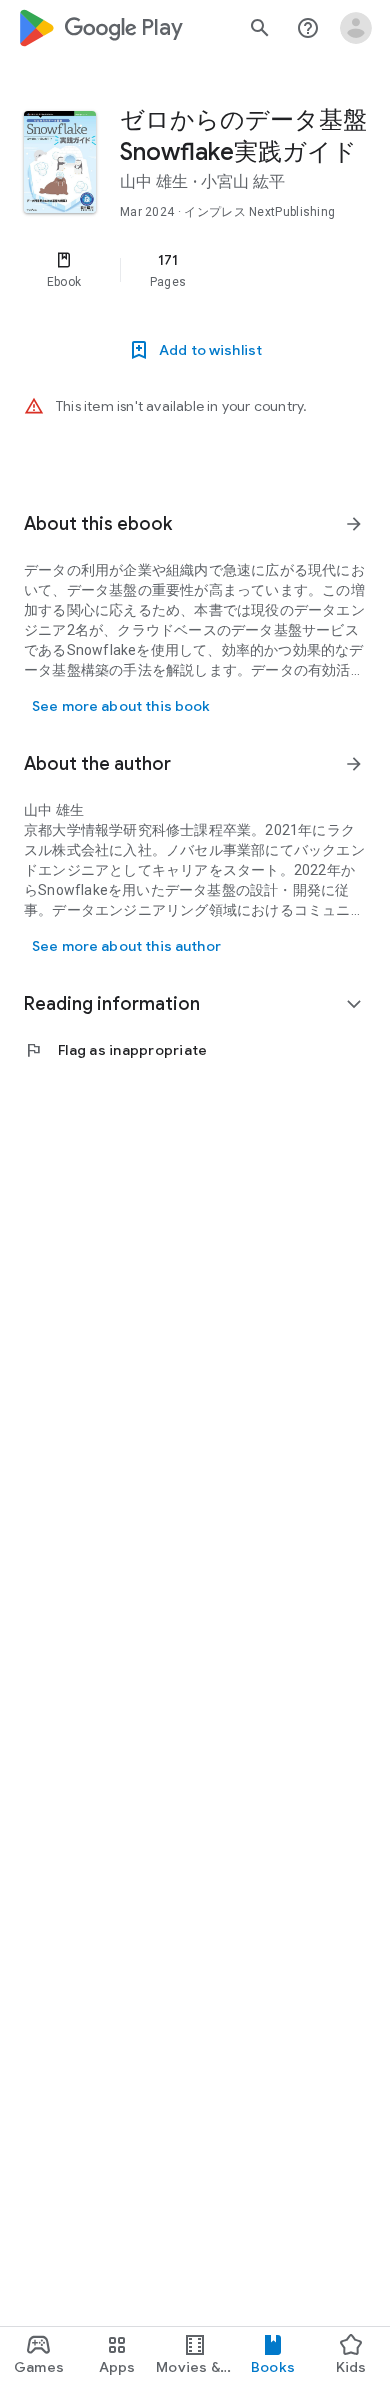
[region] (195, 270)
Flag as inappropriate (115, 1050)
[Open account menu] (356, 28)
